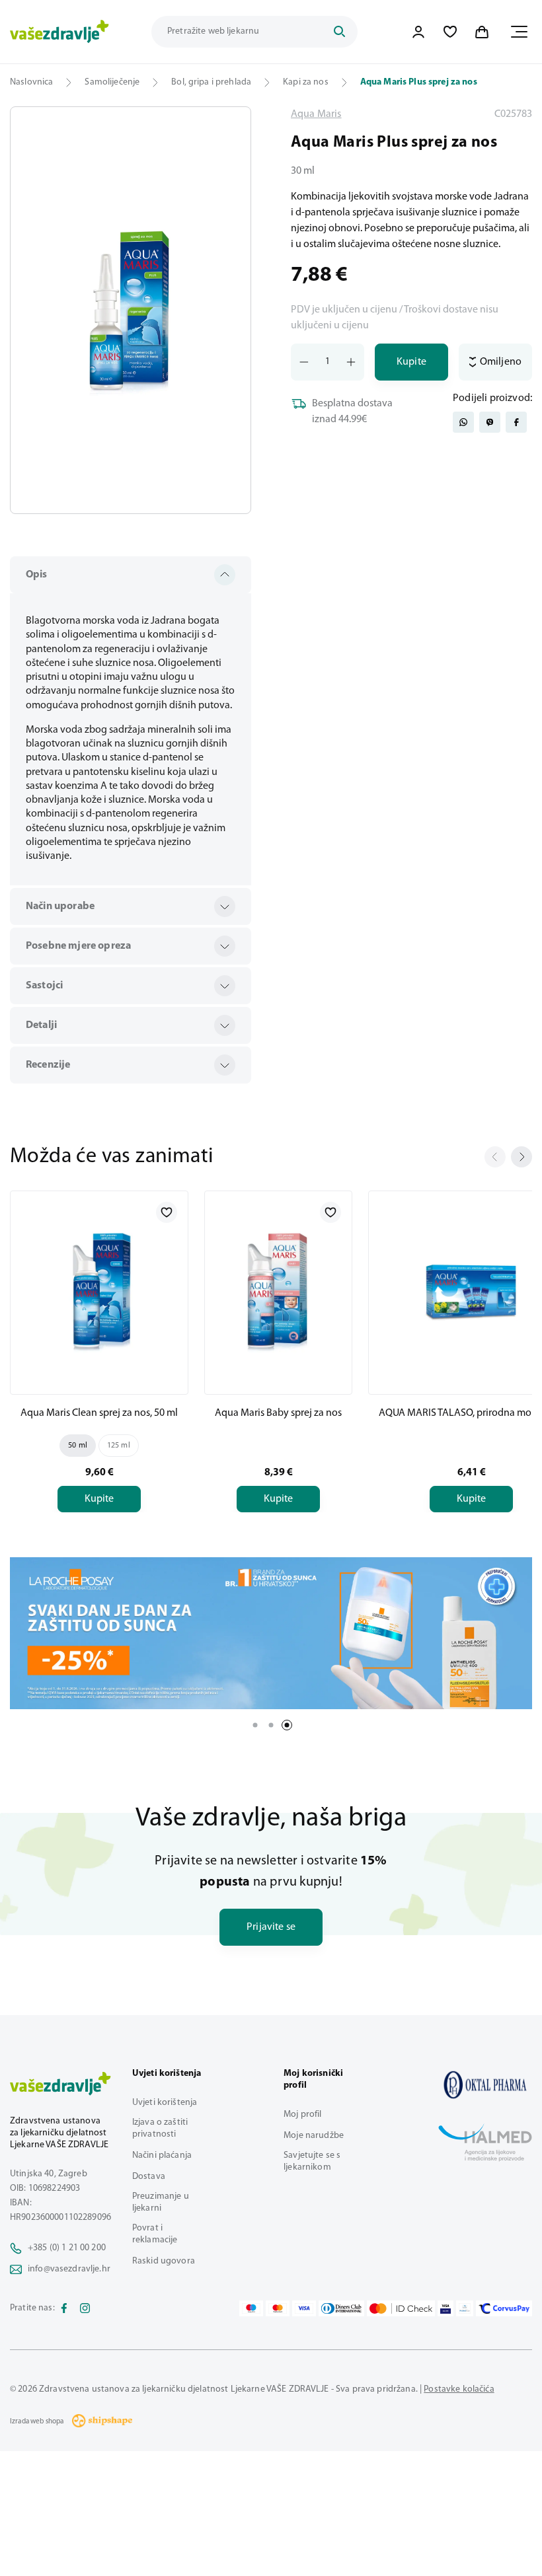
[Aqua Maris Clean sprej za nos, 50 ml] (99, 1290)
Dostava (149, 2177)
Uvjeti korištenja (165, 2103)
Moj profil (302, 2115)
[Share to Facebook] (516, 422)
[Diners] (342, 2308)
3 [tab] (287, 1725)
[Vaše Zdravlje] (59, 32)
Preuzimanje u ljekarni (161, 2202)
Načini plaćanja (162, 2155)
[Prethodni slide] (495, 1157)
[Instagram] (85, 2308)
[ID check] (401, 2308)
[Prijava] (418, 32)
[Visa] (304, 2308)
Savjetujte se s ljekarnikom (312, 2161)
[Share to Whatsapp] (463, 422)
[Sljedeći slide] (522, 1157)
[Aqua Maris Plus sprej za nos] (485, 2085)
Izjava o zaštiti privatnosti (160, 2128)
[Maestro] (251, 2308)
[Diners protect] (464, 2308)
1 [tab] (255, 1725)
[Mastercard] (278, 2308)
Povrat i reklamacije (155, 2234)
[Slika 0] (131, 310)
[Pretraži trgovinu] (339, 32)
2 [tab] (271, 1725)
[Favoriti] (450, 32)
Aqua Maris (316, 114)
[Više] (271, 1633)
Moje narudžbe (314, 2136)
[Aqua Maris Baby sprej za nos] (278, 1290)
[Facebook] (64, 2308)
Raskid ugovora (164, 2261)
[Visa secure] (445, 2308)
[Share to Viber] (490, 422)
